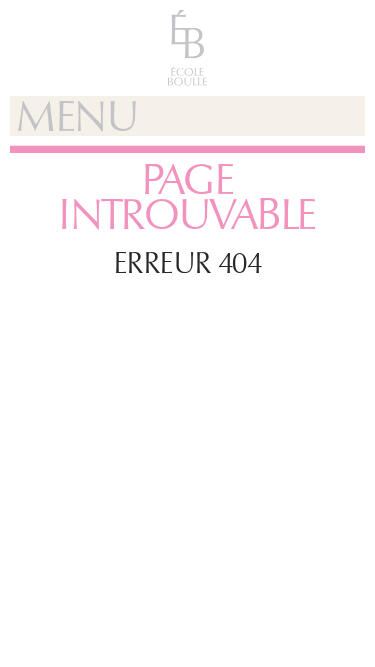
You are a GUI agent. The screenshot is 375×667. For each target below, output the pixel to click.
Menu (77, 116)
